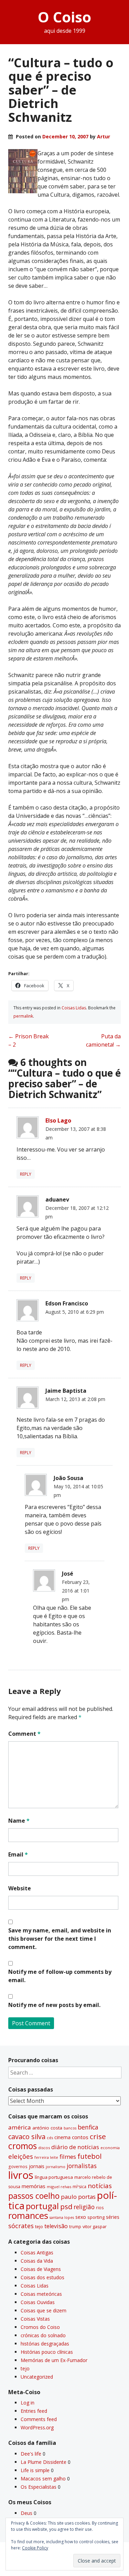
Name (19, 1821)
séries (113, 2217)
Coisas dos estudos (42, 2277)
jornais (37, 2166)
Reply (26, 1174)
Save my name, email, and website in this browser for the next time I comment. (60, 1939)
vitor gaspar (95, 2226)
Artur (104, 136)
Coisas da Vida (37, 2261)
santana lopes (62, 2217)
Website (20, 1888)
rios (100, 2207)
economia (110, 2148)
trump (75, 2226)
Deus (26, 2513)
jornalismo (56, 2167)
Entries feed (34, 2411)
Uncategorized (37, 2377)
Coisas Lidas (74, 1008)
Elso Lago (58, 1120)
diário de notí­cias (75, 2147)
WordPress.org (37, 2427)
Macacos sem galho (43, 2479)
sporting (96, 2217)
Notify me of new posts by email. (54, 2005)
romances (28, 2216)
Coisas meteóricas (41, 2294)
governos (18, 2166)
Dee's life (31, 2454)
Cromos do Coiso (40, 2327)
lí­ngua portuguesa (54, 2177)
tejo (39, 2226)
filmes (68, 2157)
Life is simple (35, 2470)
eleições (21, 2156)
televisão (56, 2226)
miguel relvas (59, 2187)
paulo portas (78, 2197)
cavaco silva (27, 2137)
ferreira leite (46, 2157)
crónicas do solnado (43, 2335)
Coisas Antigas (37, 2252)
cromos (23, 2146)
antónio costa (47, 2128)
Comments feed (39, 2419)
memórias (34, 2186)
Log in (28, 2403)
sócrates (21, 2226)
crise (98, 2136)
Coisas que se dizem (44, 2310)
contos (80, 2137)
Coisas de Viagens (41, 2269)
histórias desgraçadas (45, 2344)
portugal (42, 2206)
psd (66, 2206)
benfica (88, 2127)
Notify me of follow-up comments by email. (60, 1976)
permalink (23, 1016)
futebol (89, 2156)
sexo (81, 2217)
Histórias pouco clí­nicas (47, 2352)
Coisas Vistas (35, 2319)
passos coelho (34, 2196)
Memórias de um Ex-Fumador (54, 2360)
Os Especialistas (39, 2487)
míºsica (79, 2187)
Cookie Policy (35, 2548)
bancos (70, 2128)
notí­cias (100, 2186)
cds (50, 2138)
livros (21, 2175)
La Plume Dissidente (44, 2462)
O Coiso (64, 17)
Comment (24, 1734)
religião (84, 2207)
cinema (62, 2137)
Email (18, 1854)
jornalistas (82, 2166)
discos (44, 2148)
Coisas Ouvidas (38, 2302)
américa (20, 2127)
